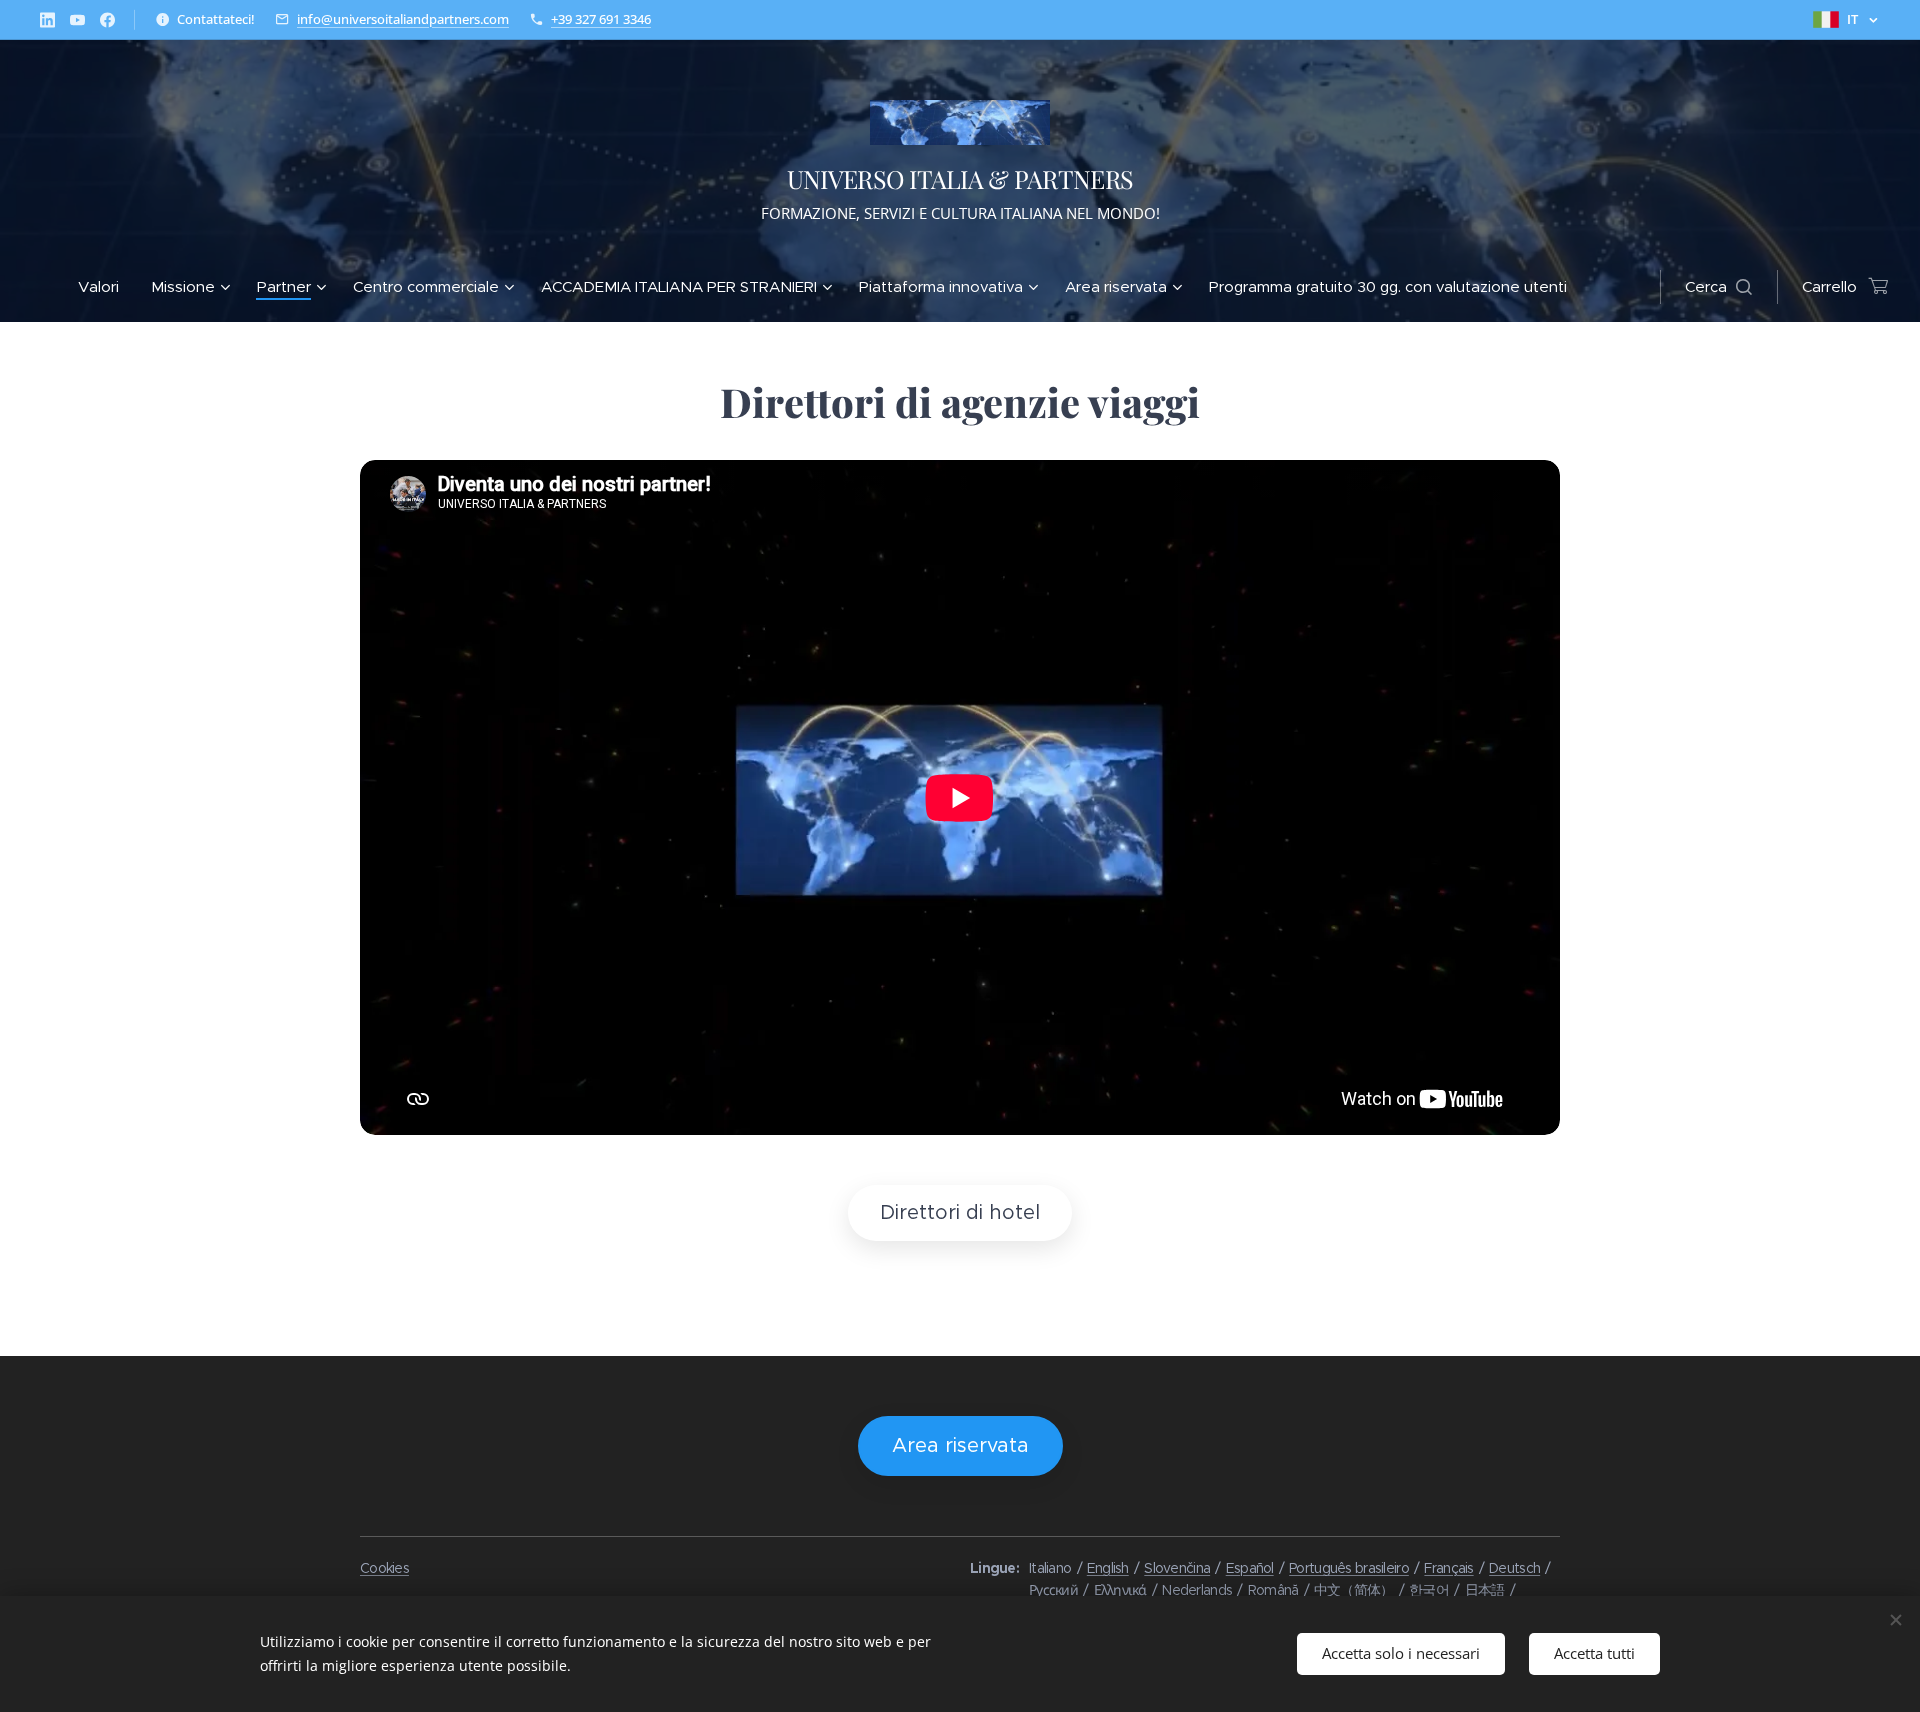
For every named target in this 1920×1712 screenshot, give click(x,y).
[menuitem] (106, 287)
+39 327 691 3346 (601, 19)
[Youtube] (77, 20)
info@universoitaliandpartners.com (403, 19)
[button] (1718, 287)
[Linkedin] (47, 20)
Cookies (384, 1568)
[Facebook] (107, 20)
